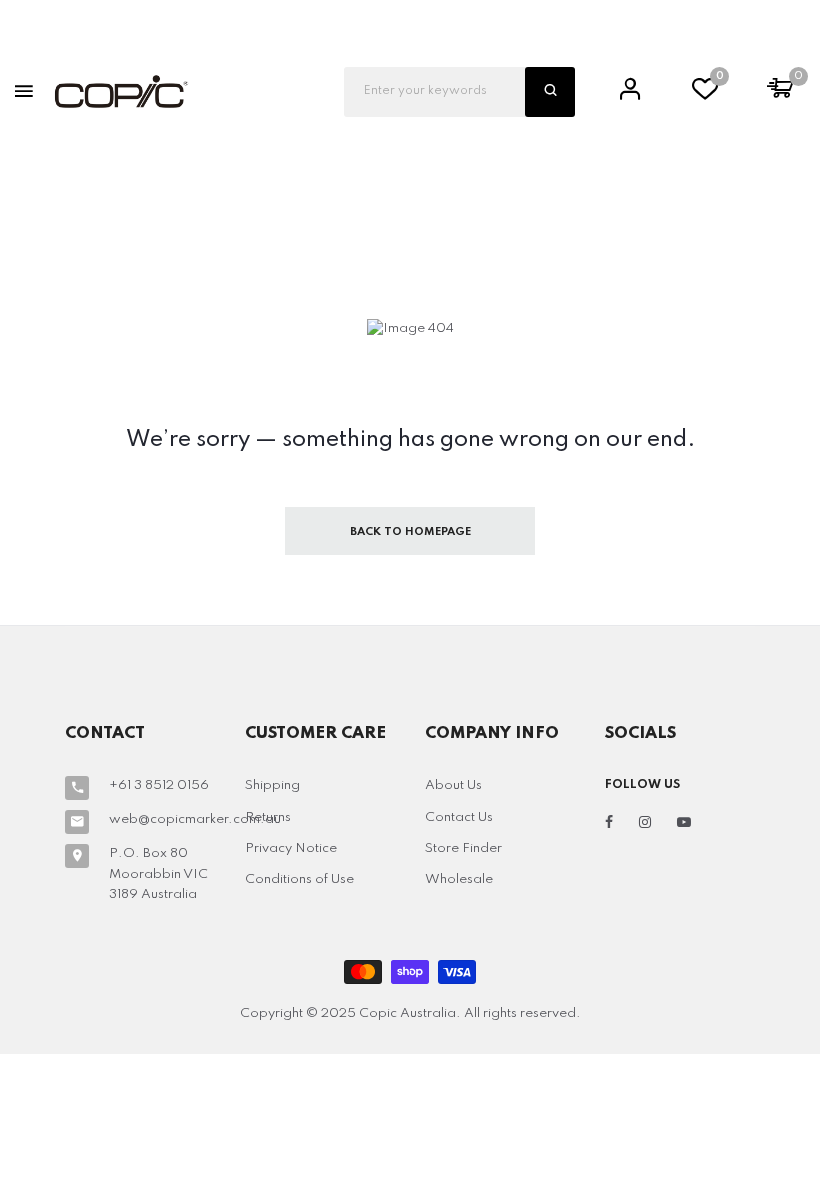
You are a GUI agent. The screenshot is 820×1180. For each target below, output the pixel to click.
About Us (453, 785)
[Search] (550, 92)
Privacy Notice (291, 848)
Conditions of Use (299, 879)
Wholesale (459, 879)
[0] (705, 94)
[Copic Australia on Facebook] (609, 823)
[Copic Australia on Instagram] (645, 823)
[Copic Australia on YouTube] (684, 823)
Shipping (272, 785)
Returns (268, 817)
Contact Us (459, 817)
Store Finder (463, 848)
